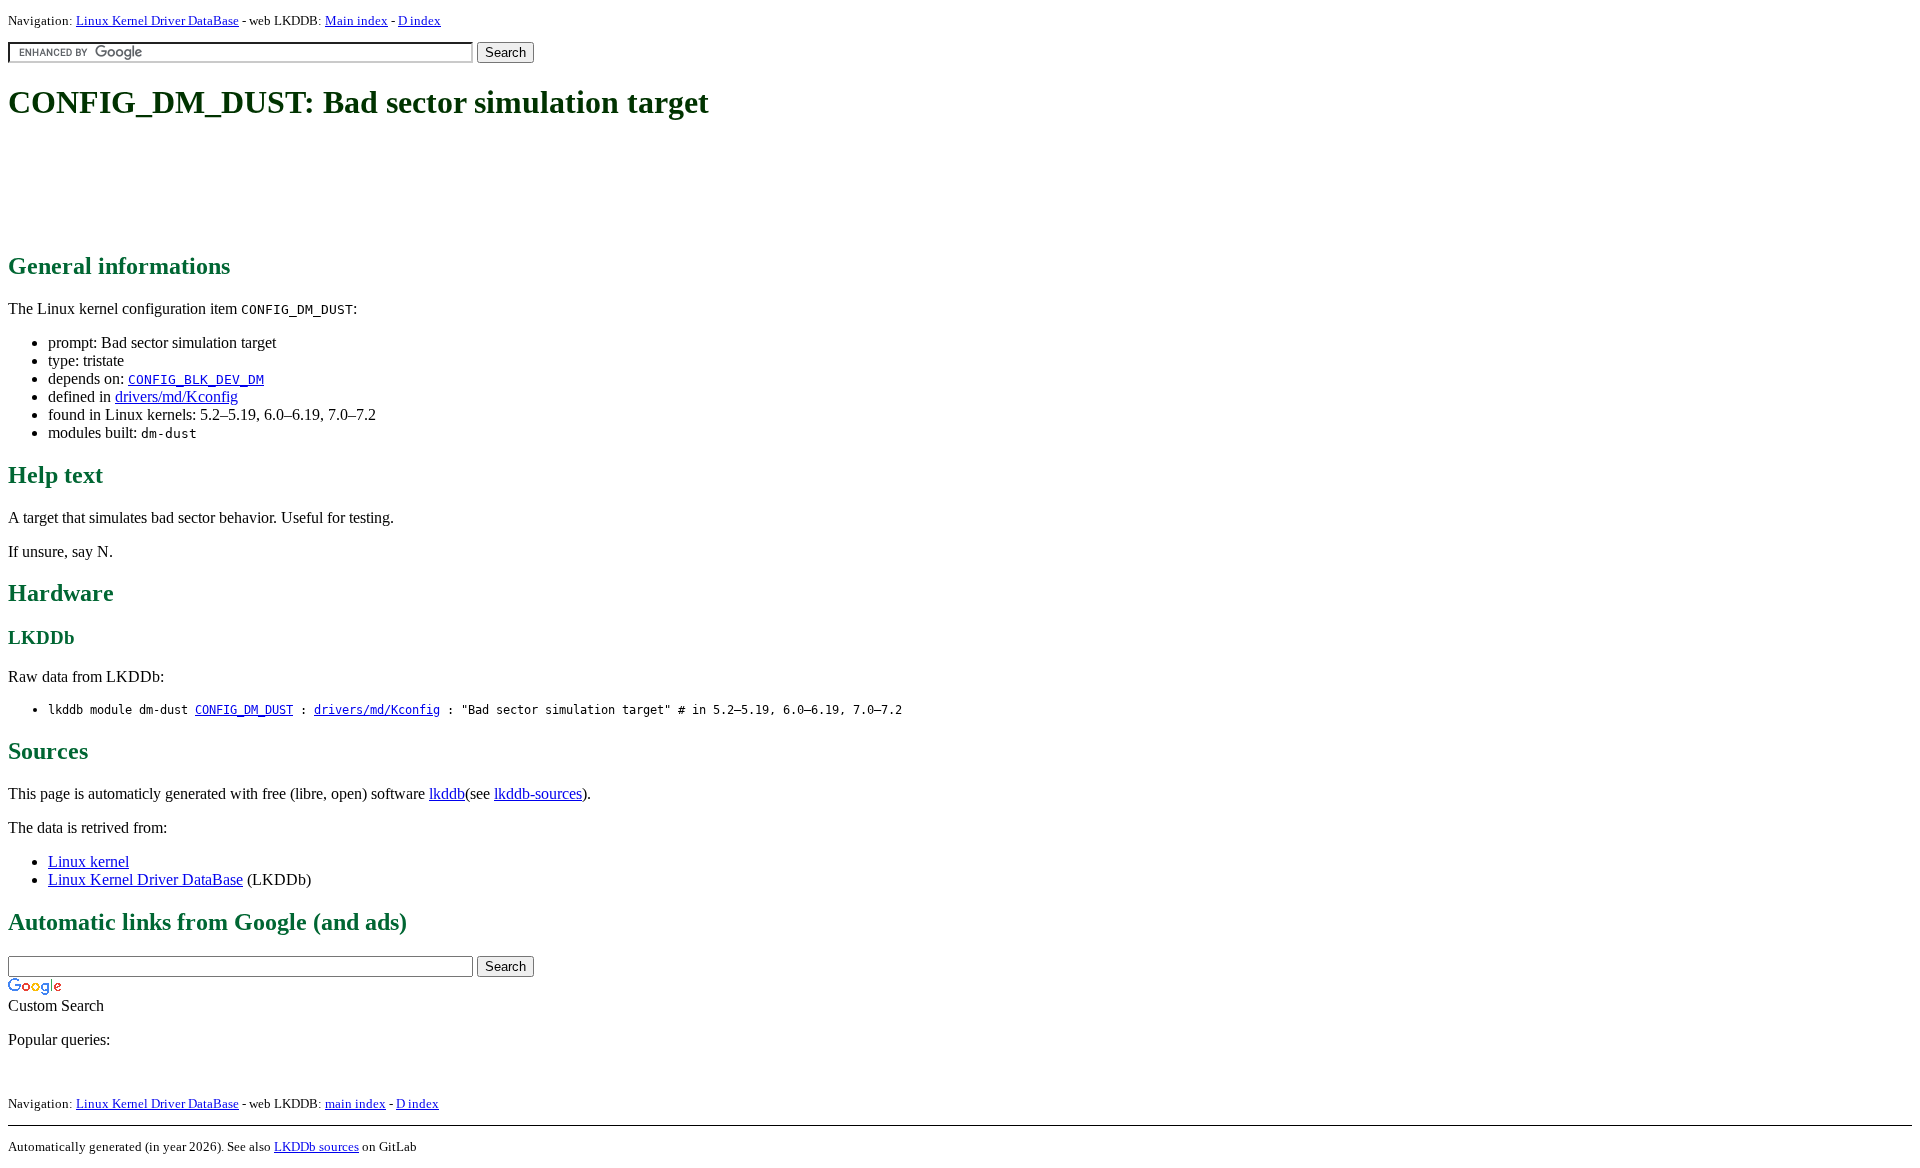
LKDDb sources (316, 1146)
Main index (356, 20)
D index (419, 20)
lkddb (447, 793)
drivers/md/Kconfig (176, 396)
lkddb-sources (538, 793)
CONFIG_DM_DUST (244, 710)
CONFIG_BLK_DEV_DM (196, 379)
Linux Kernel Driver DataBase (157, 20)
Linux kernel (88, 861)
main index (355, 1103)
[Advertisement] (372, 188)
